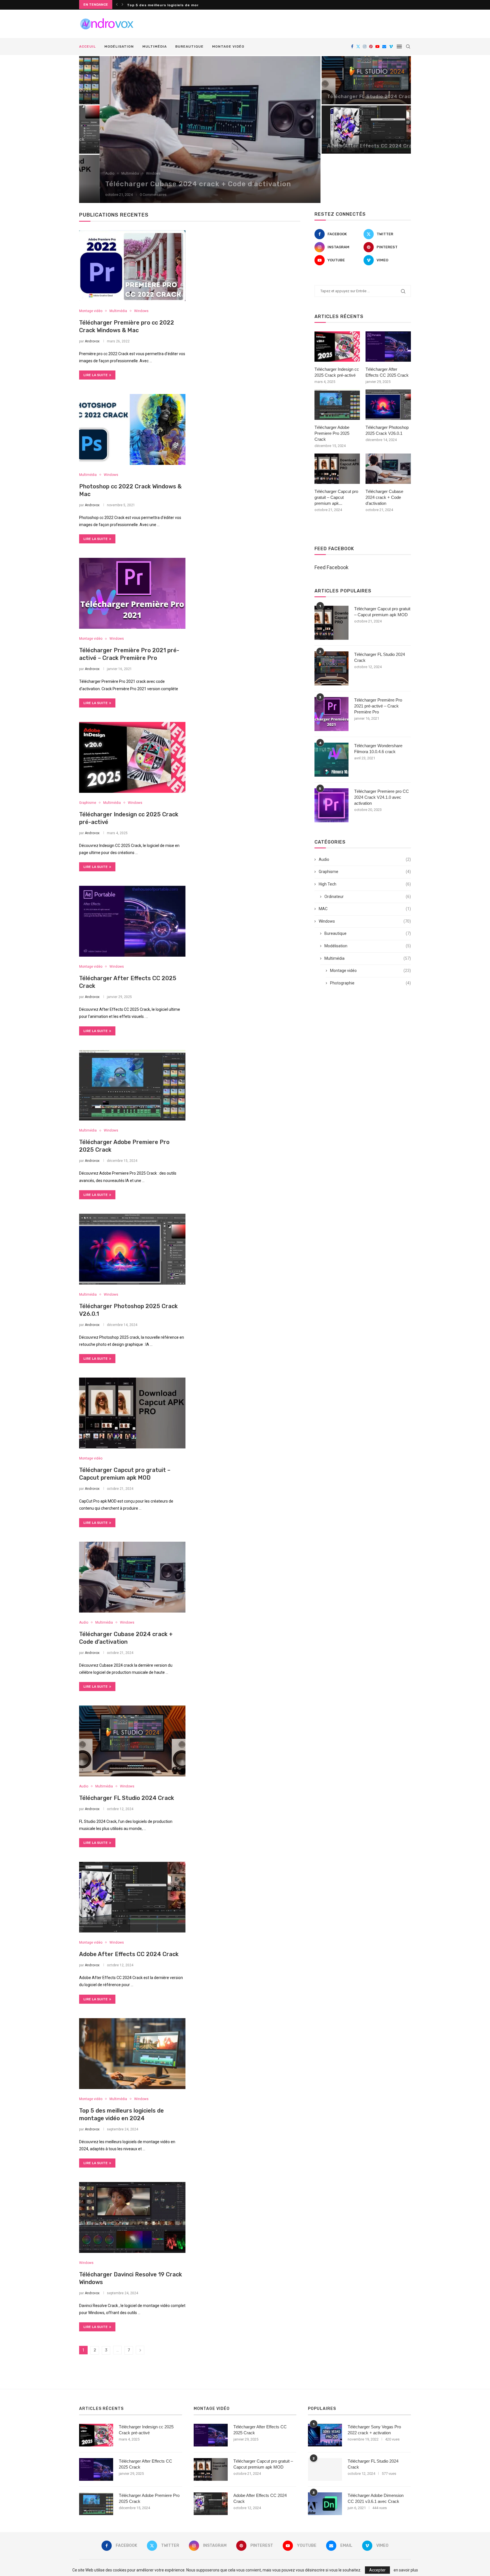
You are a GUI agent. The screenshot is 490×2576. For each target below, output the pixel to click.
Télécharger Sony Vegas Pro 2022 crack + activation (374, 2430)
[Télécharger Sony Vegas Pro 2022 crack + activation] (325, 2435)
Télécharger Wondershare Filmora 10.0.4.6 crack (378, 749)
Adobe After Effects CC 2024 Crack (352, 146)
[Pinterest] (371, 46)
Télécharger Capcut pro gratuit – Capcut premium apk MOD (382, 612)
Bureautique (189, 46)
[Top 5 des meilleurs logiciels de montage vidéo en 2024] (132, 2054)
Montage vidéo (228, 46)
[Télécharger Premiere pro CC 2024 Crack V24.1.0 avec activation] (331, 805)
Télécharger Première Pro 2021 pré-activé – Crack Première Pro (378, 706)
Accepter (377, 2570)
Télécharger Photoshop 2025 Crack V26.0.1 (387, 430)
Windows (365, 921)
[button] (117, 5)
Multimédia (155, 46)
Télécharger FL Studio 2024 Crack (350, 97)
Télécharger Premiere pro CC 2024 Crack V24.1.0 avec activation (382, 797)
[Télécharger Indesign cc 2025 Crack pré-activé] (132, 757)
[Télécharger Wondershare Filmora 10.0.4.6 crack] (331, 760)
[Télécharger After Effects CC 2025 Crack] (132, 921)
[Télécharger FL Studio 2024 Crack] (356, 80)
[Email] (384, 46)
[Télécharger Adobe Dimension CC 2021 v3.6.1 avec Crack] (325, 2504)
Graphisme (365, 872)
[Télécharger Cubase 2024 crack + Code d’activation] (190, 130)
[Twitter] (358, 46)
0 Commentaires (133, 195)
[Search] (408, 46)
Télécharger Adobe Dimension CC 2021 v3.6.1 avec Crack (376, 2498)
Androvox (92, 341)
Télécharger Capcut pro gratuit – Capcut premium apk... (336, 497)
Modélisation (119, 46)
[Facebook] (352, 46)
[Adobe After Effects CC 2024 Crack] (356, 130)
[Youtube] (377, 46)
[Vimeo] (391, 46)
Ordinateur (368, 897)
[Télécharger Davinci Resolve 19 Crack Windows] (132, 2217)
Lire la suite (96, 375)
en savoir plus (406, 2570)
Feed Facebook (331, 567)
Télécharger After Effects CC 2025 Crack (387, 372)
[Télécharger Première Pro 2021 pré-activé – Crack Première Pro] (132, 593)
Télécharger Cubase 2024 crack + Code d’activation (178, 184)
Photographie (370, 983)
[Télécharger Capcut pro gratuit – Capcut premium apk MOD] (132, 1413)
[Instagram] (365, 46)
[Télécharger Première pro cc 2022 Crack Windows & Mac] (132, 266)
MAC (365, 909)
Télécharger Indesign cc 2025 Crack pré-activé (337, 372)
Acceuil (87, 46)
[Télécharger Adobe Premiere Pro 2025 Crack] (132, 1085)
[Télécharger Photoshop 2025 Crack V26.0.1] (132, 1249)
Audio (365, 859)
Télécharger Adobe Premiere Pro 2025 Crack (332, 433)
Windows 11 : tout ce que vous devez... (166, 5)
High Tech (365, 884)
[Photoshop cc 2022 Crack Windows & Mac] (132, 429)
